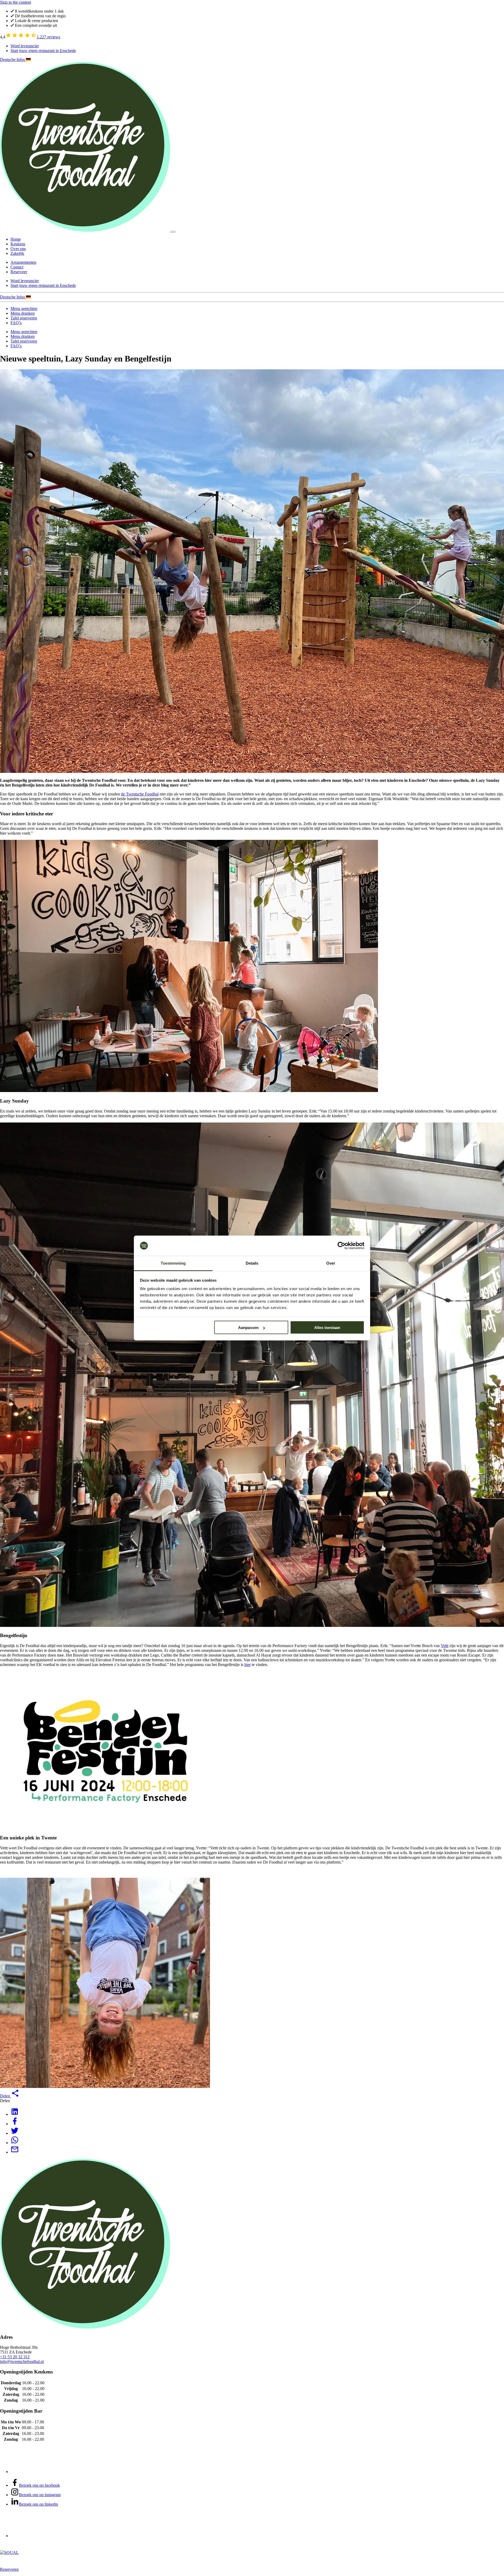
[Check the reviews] (21, 37)
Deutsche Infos (13, 60)
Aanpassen (248, 1328)
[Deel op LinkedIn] (15, 2114)
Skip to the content (15, 2)
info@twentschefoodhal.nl (22, 2362)
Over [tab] (331, 1263)
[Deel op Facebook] (15, 2124)
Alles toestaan (327, 1328)
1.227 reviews (48, 37)
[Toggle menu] (173, 232)
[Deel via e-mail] (15, 2152)
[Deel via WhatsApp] (15, 2143)
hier (248, 1665)
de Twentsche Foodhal (140, 794)
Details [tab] (252, 1263)
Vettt (445, 1646)
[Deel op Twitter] (15, 2133)
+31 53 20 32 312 (15, 2357)
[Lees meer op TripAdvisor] (30, 2472)
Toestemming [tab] (173, 1263)
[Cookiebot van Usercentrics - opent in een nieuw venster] (341, 1246)
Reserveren (9, 2569)
